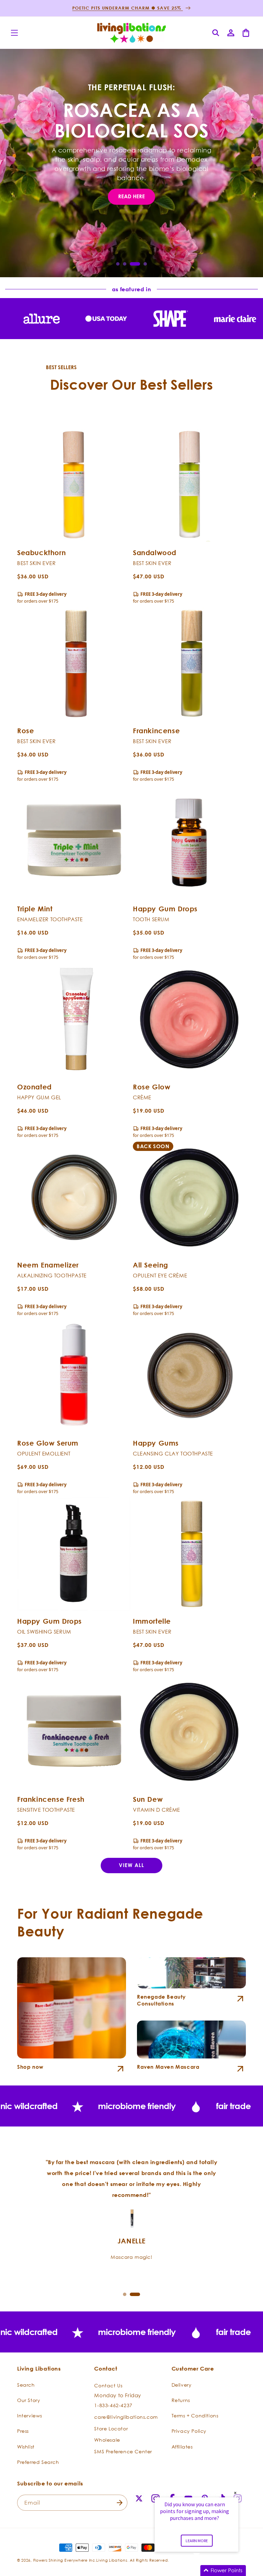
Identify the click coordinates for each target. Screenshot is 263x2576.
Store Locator (111, 2429)
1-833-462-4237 (113, 2405)
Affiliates (182, 2447)
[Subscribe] (120, 2503)
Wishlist (26, 2447)
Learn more (197, 2541)
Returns (181, 2400)
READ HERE (131, 196)
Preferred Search (38, 2462)
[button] (14, 33)
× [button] (235, 2493)
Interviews (30, 2416)
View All (131, 1865)
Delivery (182, 2385)
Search (26, 2385)
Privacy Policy (189, 2431)
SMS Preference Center (123, 2451)
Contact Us (108, 2385)
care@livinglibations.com (126, 2417)
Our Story (29, 2400)
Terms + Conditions (195, 2416)
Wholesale (107, 2440)
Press (23, 2431)
